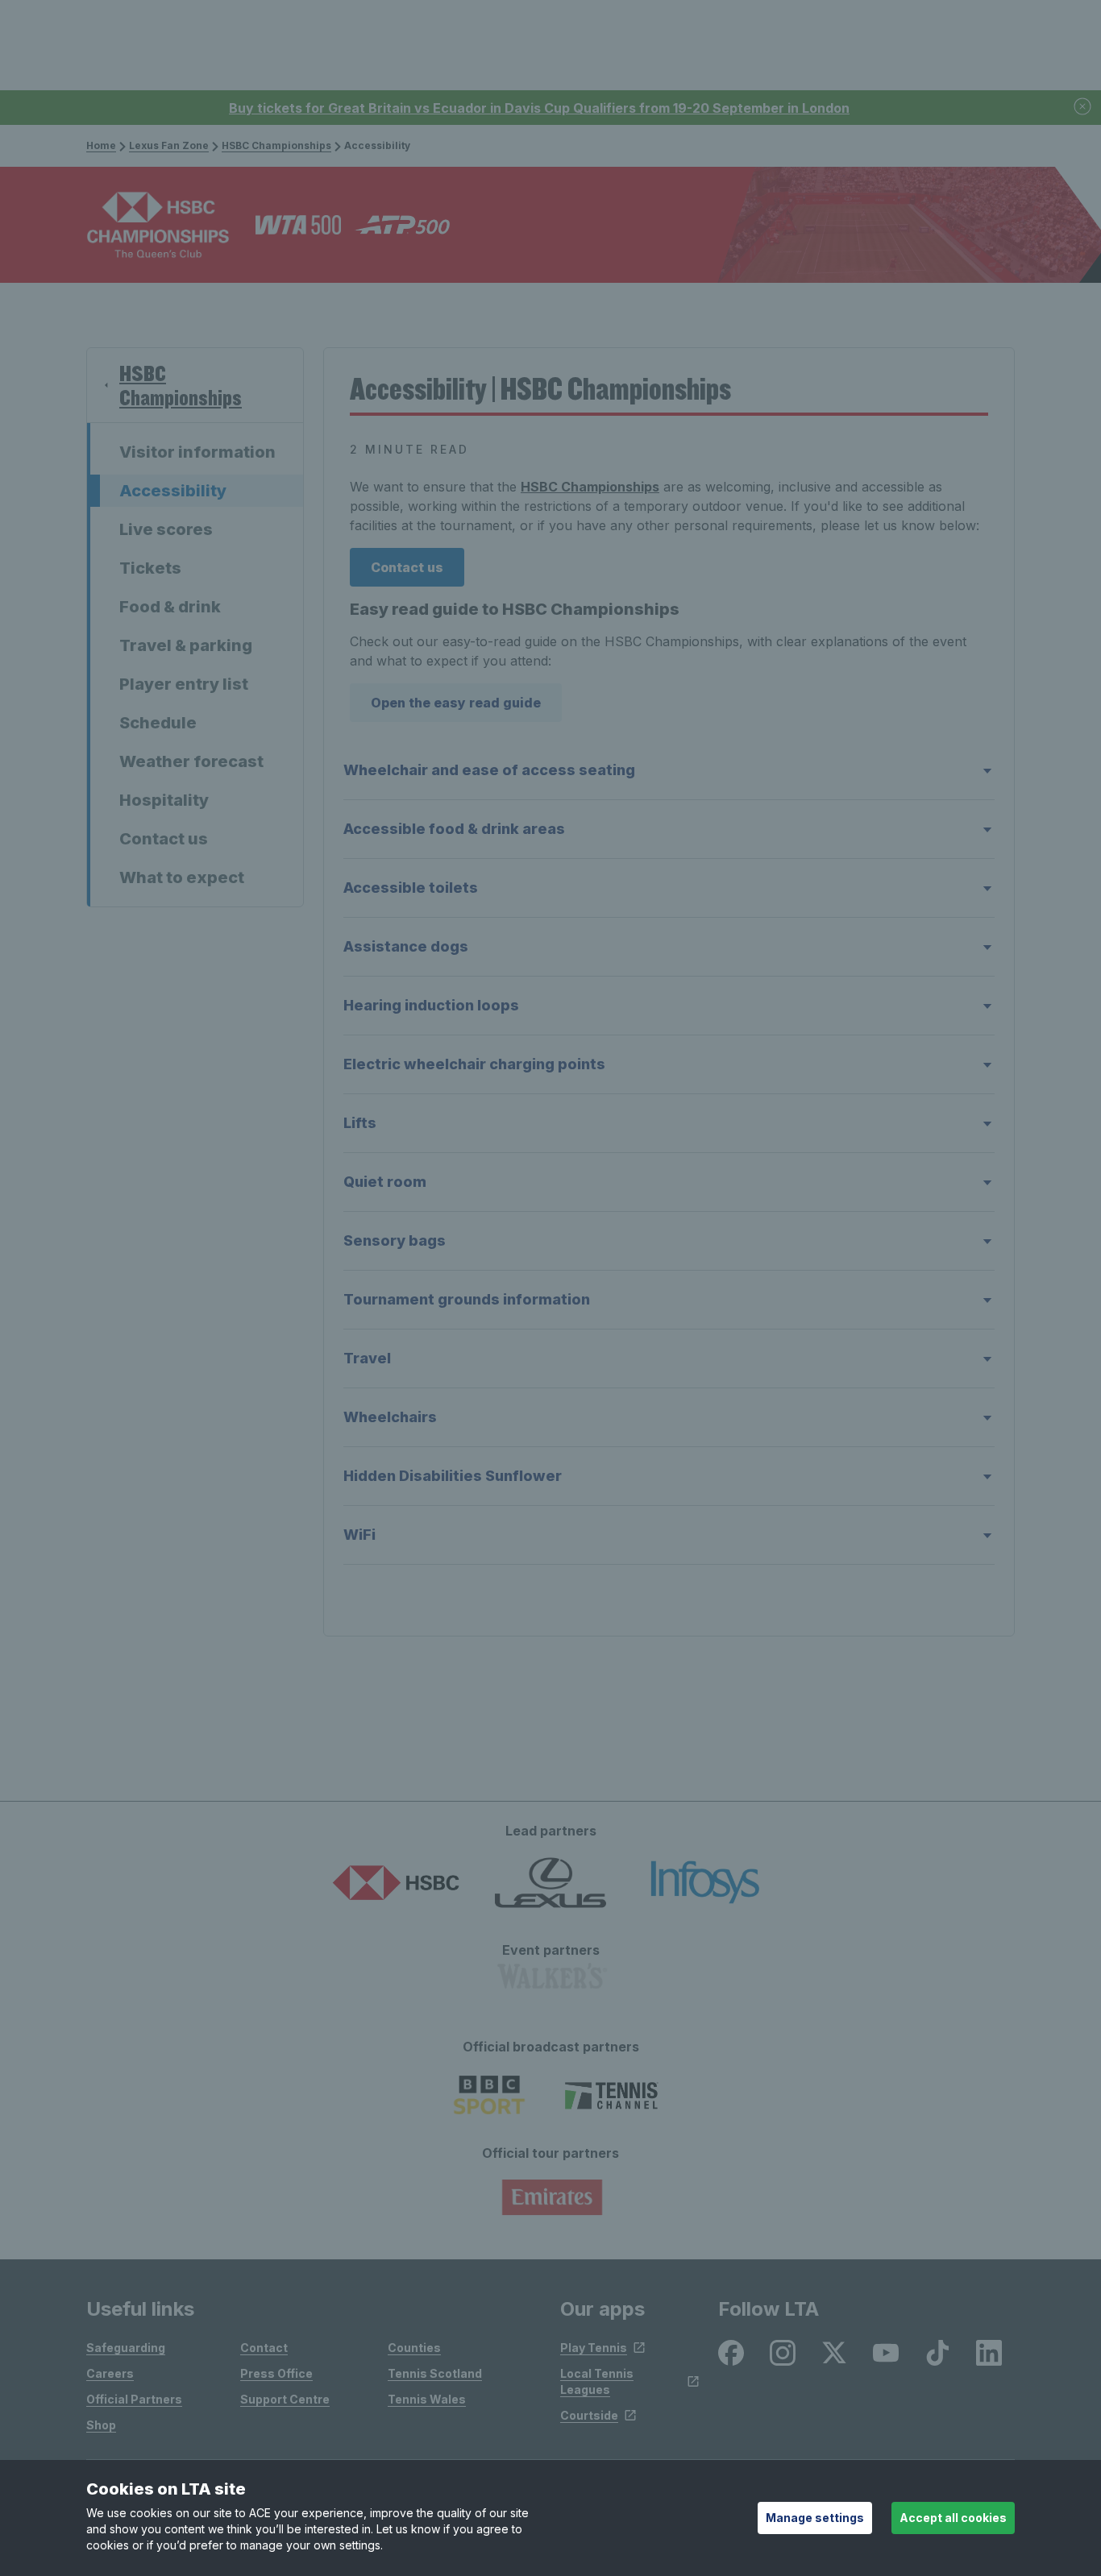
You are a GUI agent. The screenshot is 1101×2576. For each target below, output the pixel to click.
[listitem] (731, 2353)
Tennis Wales (427, 2399)
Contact (264, 2348)
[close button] (1083, 108)
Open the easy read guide (456, 703)
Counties (414, 2348)
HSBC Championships (276, 145)
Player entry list (184, 684)
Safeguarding (126, 2348)
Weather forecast (191, 761)
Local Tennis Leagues (597, 2381)
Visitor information (197, 452)
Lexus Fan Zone (169, 145)
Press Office (276, 2373)
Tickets (150, 568)
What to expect (182, 877)
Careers (110, 2373)
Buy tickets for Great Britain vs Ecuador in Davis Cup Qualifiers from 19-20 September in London (539, 108)
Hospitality (164, 800)
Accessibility (173, 491)
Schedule (158, 723)
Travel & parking (186, 645)
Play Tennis (594, 2348)
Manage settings (815, 2518)
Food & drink (170, 607)
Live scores (166, 529)
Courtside (589, 2415)
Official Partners (134, 2399)
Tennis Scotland (435, 2373)
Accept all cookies (953, 2518)
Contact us (164, 839)
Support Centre (285, 2399)
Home (101, 145)
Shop (101, 2425)
